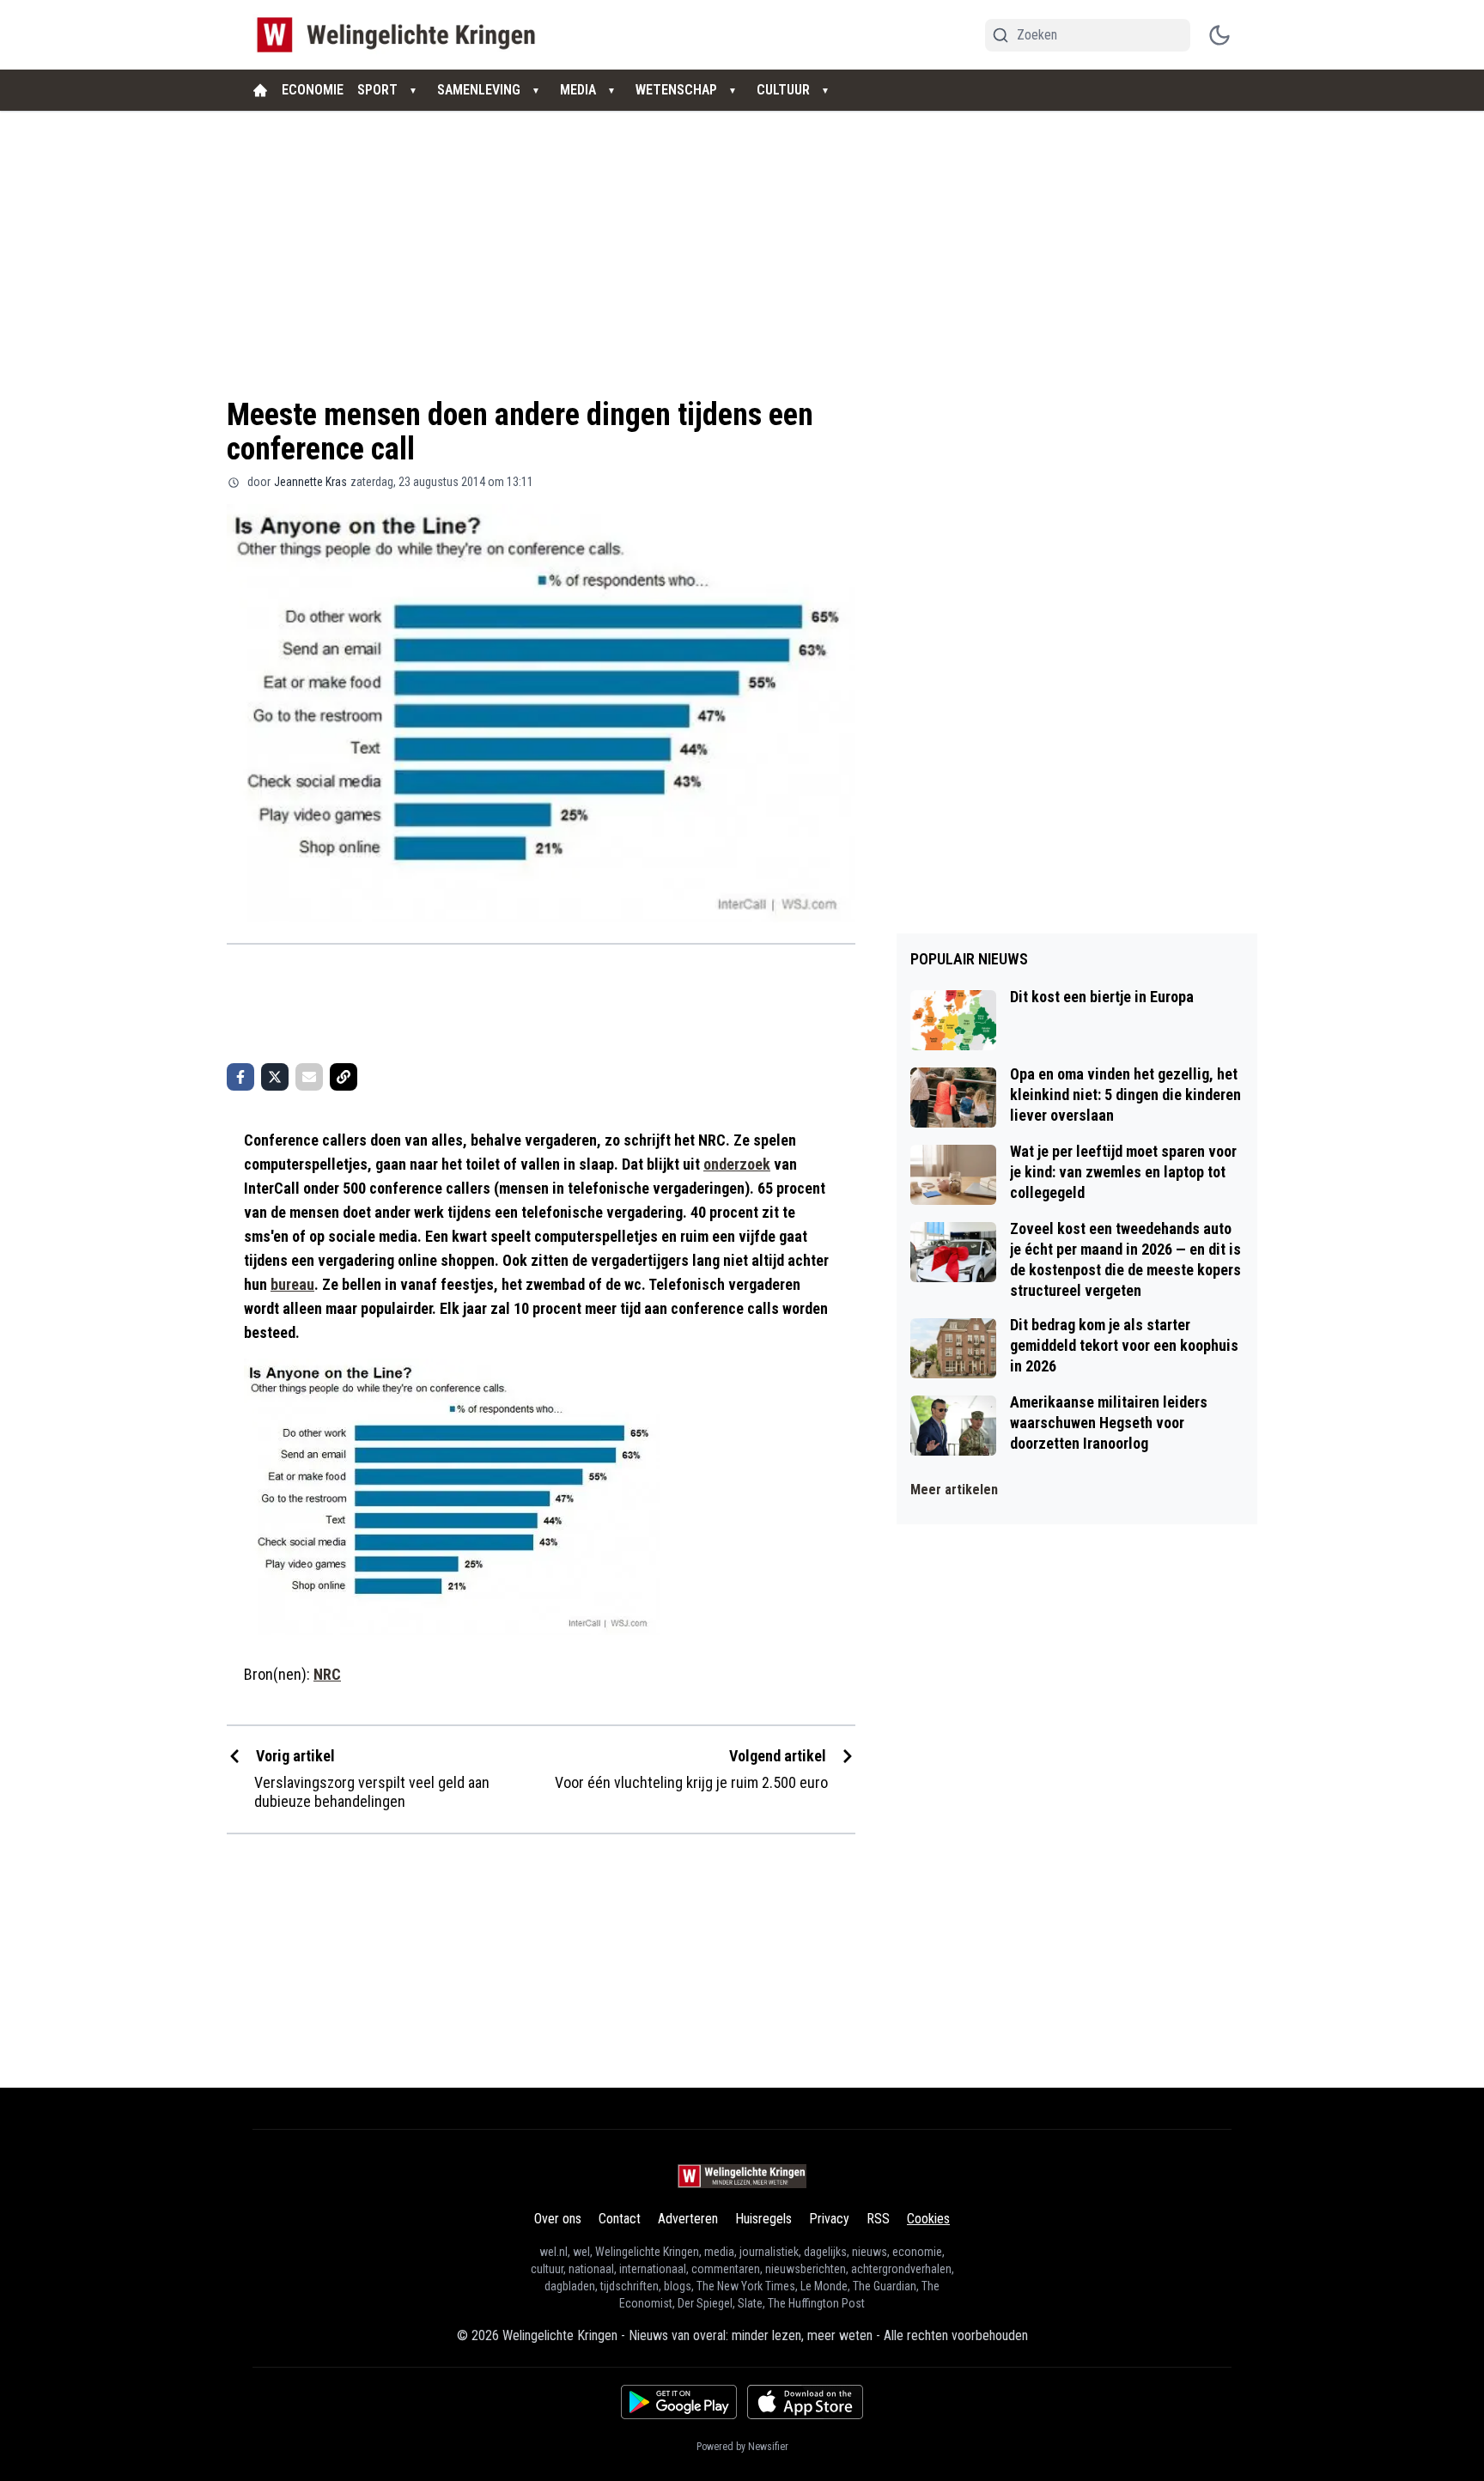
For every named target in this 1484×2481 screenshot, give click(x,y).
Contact (620, 2219)
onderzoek (737, 1164)
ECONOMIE (313, 90)
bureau (292, 1284)
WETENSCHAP (676, 90)
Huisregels (763, 2219)
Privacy (829, 2219)
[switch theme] (1219, 35)
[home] (260, 90)
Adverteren (688, 2219)
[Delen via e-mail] (309, 1077)
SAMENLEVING (479, 90)
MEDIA (578, 90)
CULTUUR (783, 90)
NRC (327, 1674)
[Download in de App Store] (805, 2402)
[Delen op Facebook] (240, 1077)
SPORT (377, 90)
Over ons (558, 2219)
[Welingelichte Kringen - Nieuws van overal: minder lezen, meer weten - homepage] (401, 35)
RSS (878, 2219)
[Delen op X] (275, 1077)
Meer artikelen (954, 1490)
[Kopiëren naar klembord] (344, 1077)
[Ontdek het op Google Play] (679, 2402)
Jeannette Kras (310, 482)
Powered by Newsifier (742, 2447)
